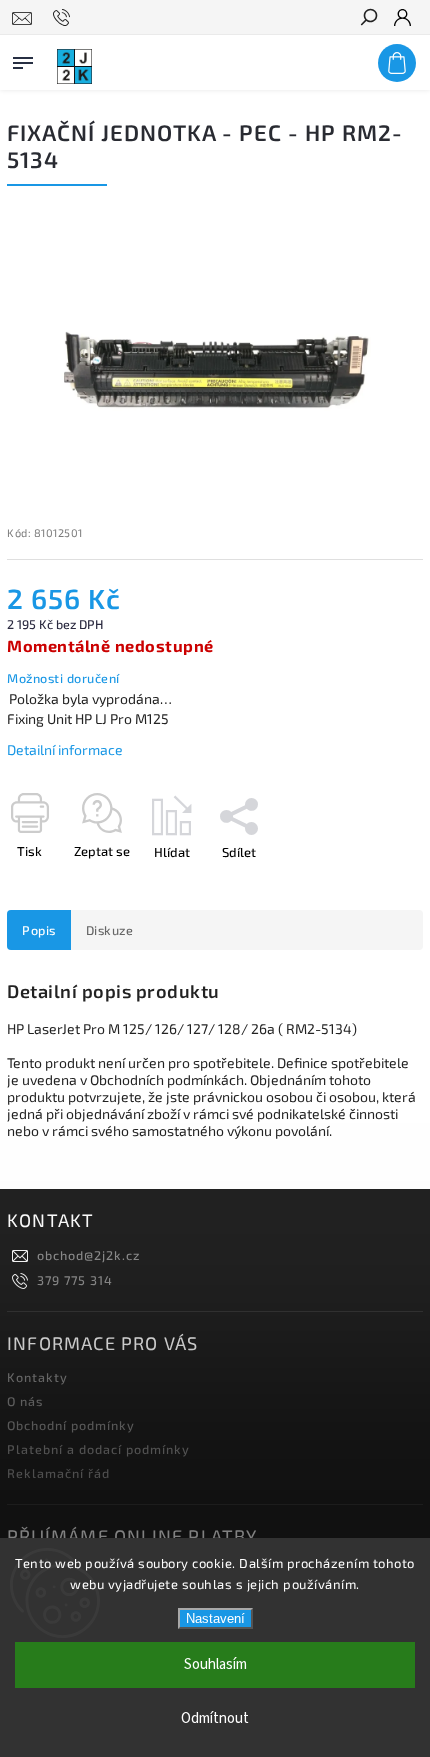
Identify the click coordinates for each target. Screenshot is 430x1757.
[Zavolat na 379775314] (64, 18)
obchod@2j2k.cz (88, 1255)
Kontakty (37, 1377)
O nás (25, 1401)
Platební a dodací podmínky (98, 1449)
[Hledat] (368, 19)
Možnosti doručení (63, 678)
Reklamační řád (58, 1473)
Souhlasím (215, 1664)
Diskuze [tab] (110, 930)
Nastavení (215, 1618)
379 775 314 (75, 1280)
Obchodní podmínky (71, 1425)
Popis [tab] (39, 930)
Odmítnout (215, 1718)
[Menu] (23, 59)
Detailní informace (65, 749)
